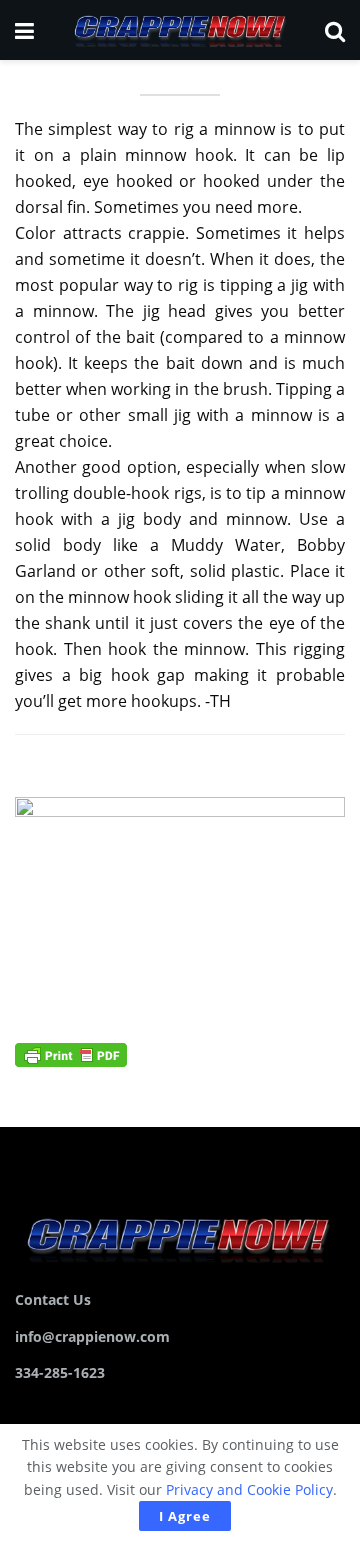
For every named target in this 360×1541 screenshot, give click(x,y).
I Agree (185, 1516)
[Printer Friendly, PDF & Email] (71, 1053)
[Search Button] (335, 30)
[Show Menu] (24, 30)
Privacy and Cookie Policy (249, 1489)
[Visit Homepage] (179, 30)
